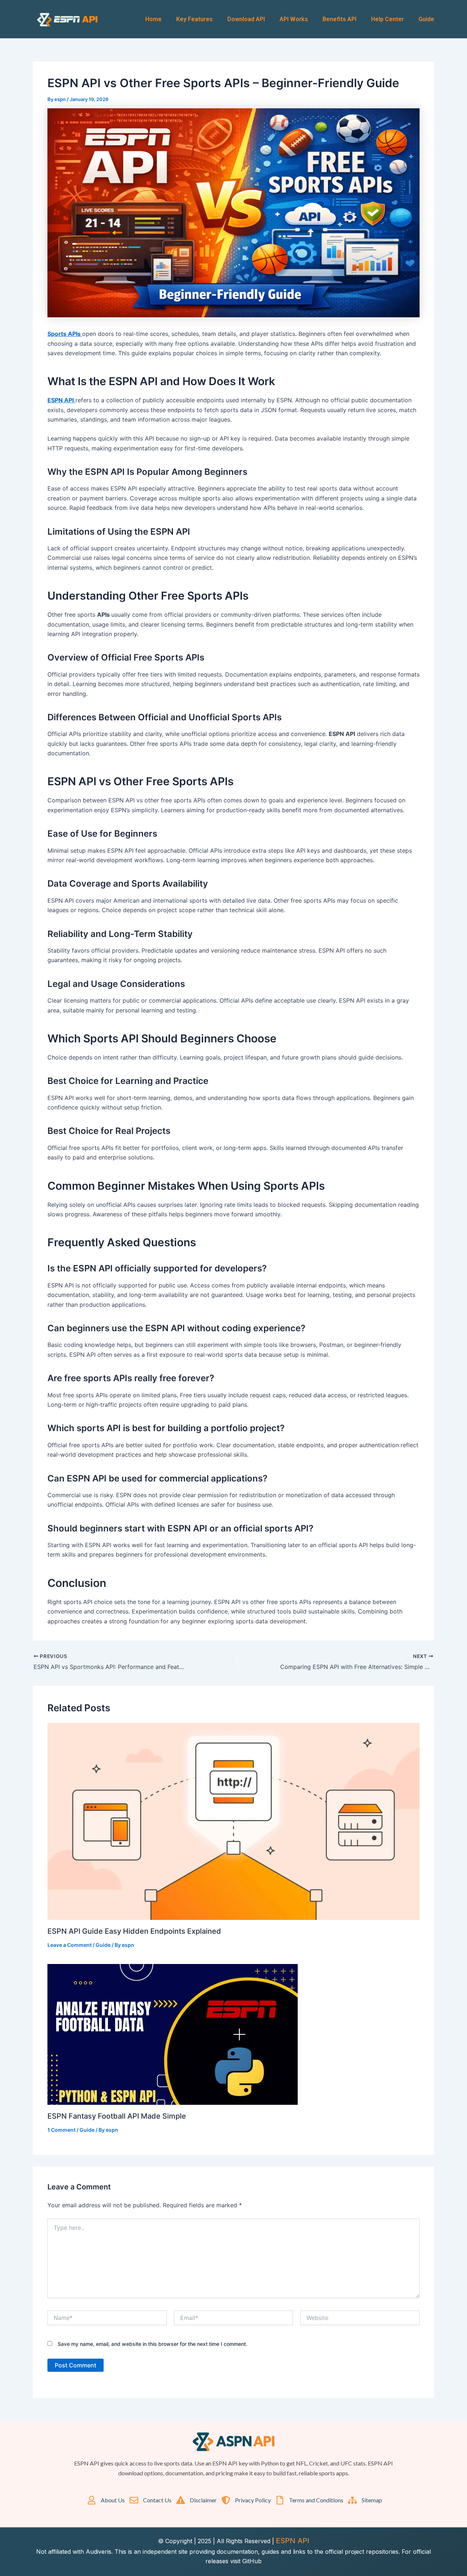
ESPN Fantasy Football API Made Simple (117, 2116)
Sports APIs (65, 334)
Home (153, 19)
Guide (426, 19)
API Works (294, 19)
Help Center (387, 19)
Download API (246, 19)
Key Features (194, 19)
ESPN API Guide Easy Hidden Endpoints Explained (134, 1931)
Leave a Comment (70, 1945)
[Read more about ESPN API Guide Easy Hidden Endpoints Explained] (233, 1821)
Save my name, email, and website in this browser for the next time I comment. (153, 2344)
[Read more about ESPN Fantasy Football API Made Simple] (173, 2034)
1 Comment (61, 2130)
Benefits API (339, 19)
